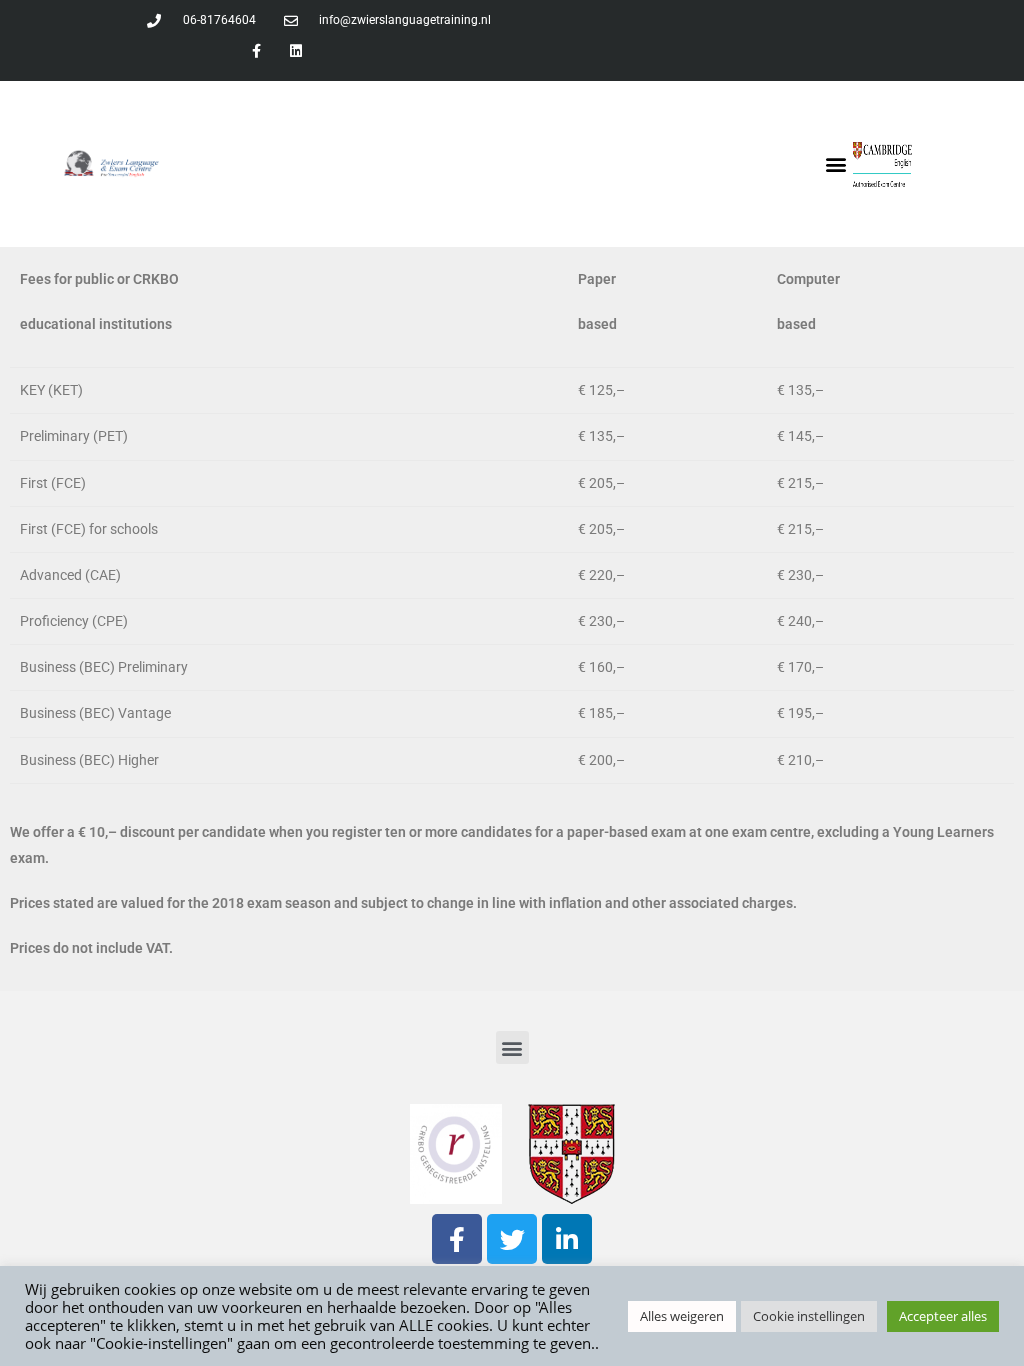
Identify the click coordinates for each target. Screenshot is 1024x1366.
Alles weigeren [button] (682, 1316)
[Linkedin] (295, 51)
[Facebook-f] (256, 51)
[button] (836, 164)
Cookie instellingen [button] (809, 1316)
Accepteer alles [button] (943, 1316)
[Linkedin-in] (567, 1239)
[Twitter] (512, 1239)
